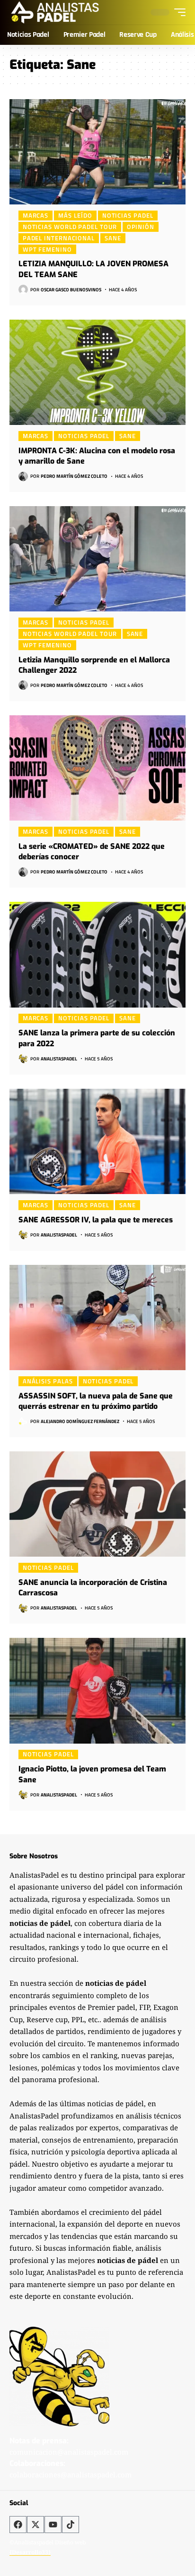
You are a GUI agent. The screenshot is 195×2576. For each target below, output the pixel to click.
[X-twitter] (35, 2525)
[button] (177, 12)
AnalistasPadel (59, 1059)
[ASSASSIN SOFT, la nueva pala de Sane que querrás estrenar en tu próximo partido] (97, 1318)
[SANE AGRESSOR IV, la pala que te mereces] (97, 1141)
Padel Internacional (59, 238)
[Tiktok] (71, 2525)
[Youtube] (53, 2525)
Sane (113, 238)
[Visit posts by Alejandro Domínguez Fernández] (23, 1421)
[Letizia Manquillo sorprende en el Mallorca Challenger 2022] (97, 559)
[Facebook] (18, 2525)
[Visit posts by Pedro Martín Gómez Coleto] (23, 476)
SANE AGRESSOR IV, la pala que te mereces (96, 1220)
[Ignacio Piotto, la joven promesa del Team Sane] (97, 1690)
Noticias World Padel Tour (70, 227)
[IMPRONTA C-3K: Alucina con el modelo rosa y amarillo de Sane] (97, 372)
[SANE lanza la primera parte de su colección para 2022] (97, 954)
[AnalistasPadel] (55, 12)
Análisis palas (48, 1381)
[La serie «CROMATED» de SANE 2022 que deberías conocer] (97, 768)
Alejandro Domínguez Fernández (80, 1421)
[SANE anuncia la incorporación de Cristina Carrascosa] (97, 1504)
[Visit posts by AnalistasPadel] (23, 1059)
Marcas (35, 215)
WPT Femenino (47, 249)
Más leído (75, 215)
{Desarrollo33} (30, 2552)
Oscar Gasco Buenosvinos (71, 290)
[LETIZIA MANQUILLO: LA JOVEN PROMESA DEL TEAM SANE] (97, 152)
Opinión (141, 227)
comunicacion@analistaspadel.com (69, 2452)
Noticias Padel (128, 215)
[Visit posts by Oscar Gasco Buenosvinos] (23, 289)
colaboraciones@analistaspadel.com (71, 2474)
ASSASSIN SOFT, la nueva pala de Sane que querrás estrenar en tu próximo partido (96, 1401)
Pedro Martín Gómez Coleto (74, 476)
